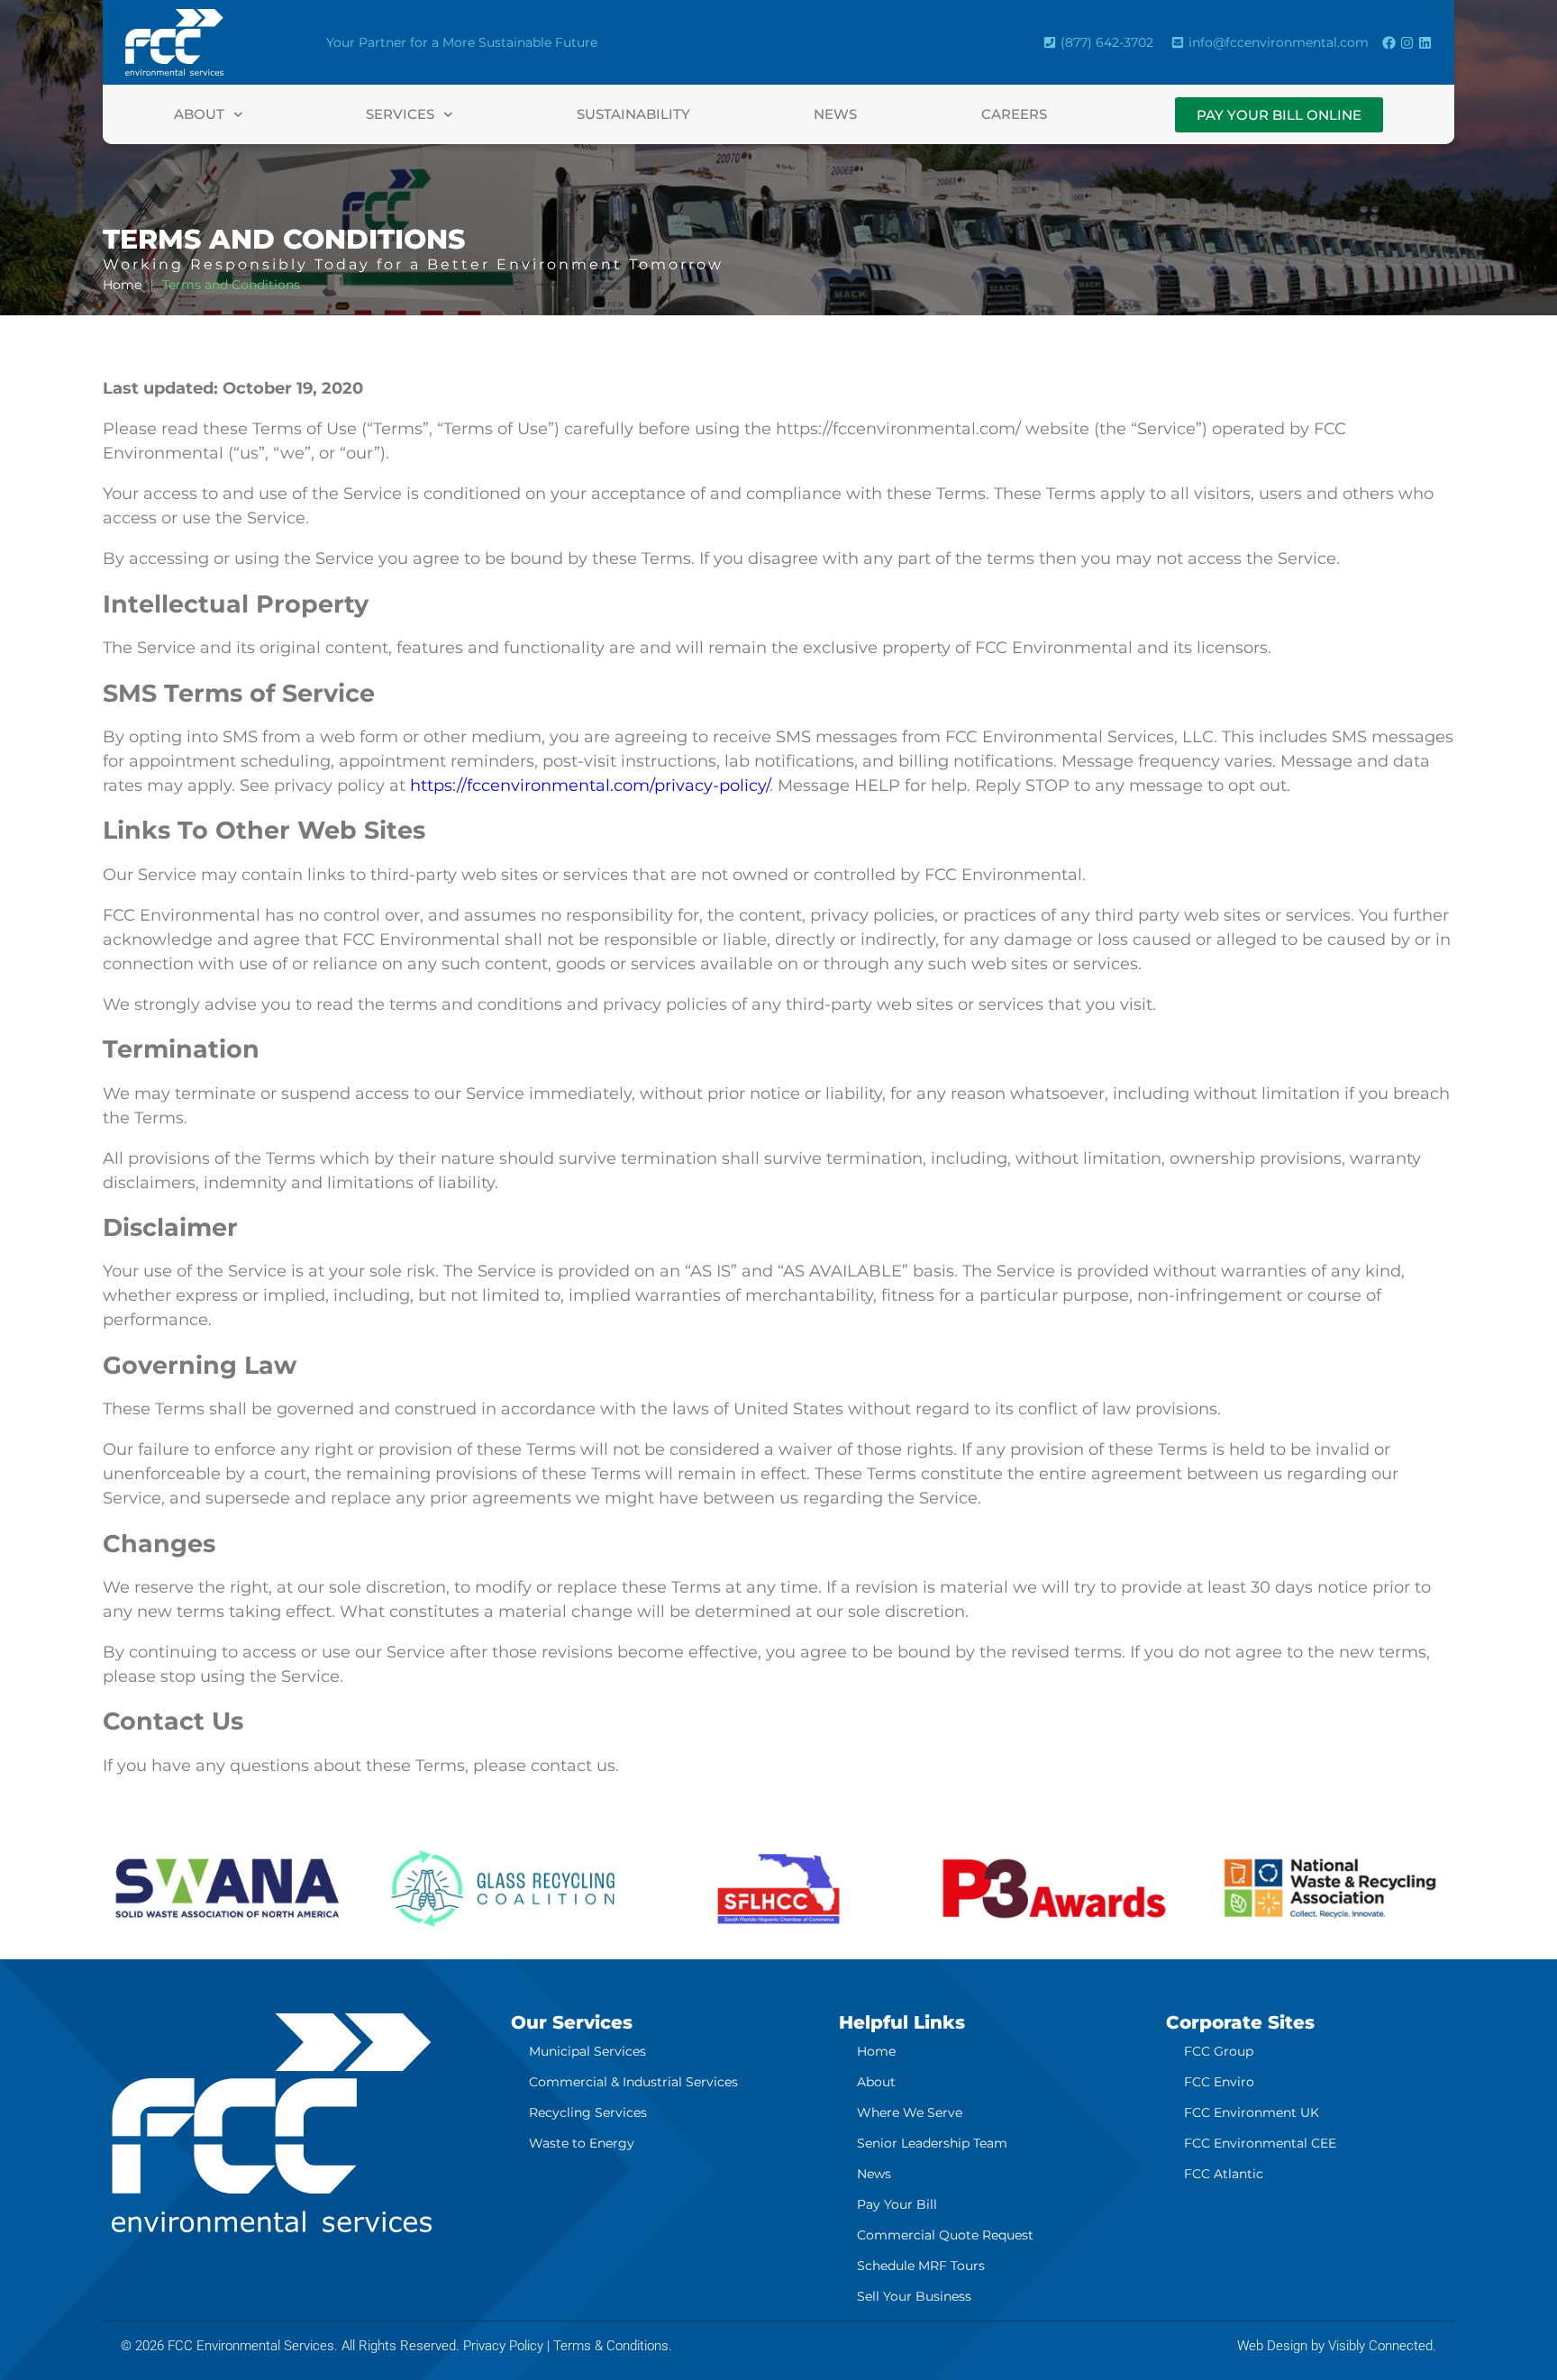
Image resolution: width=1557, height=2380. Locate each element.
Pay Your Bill (897, 2204)
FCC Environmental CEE (1260, 2143)
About (199, 114)
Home (876, 2051)
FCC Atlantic (1224, 2174)
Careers (1014, 114)
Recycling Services (588, 2112)
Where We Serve (910, 2112)
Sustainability (633, 114)
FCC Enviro (1219, 2082)
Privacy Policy (503, 2346)
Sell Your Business (914, 2296)
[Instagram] (1407, 43)
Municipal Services (587, 2051)
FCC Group (1219, 2051)
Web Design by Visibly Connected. (1337, 2346)
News (835, 114)
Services (400, 114)
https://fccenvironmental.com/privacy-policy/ (590, 786)
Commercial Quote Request (945, 2235)
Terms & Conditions (611, 2346)
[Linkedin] (1425, 43)
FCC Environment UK (1252, 2112)
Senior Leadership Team (932, 2143)
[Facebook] (1389, 43)
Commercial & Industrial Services (633, 2082)
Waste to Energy (582, 2143)
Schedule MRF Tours (921, 2266)
